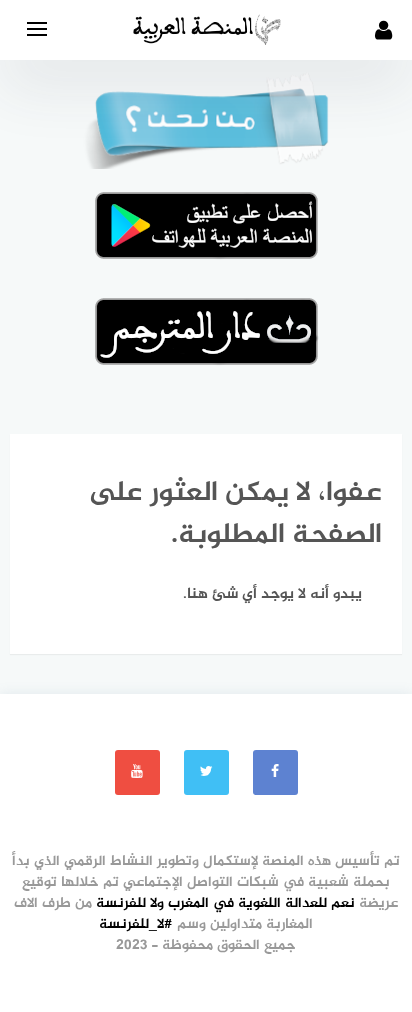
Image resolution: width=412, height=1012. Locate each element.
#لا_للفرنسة (136, 924)
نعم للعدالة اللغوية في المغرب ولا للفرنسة (225, 903)
